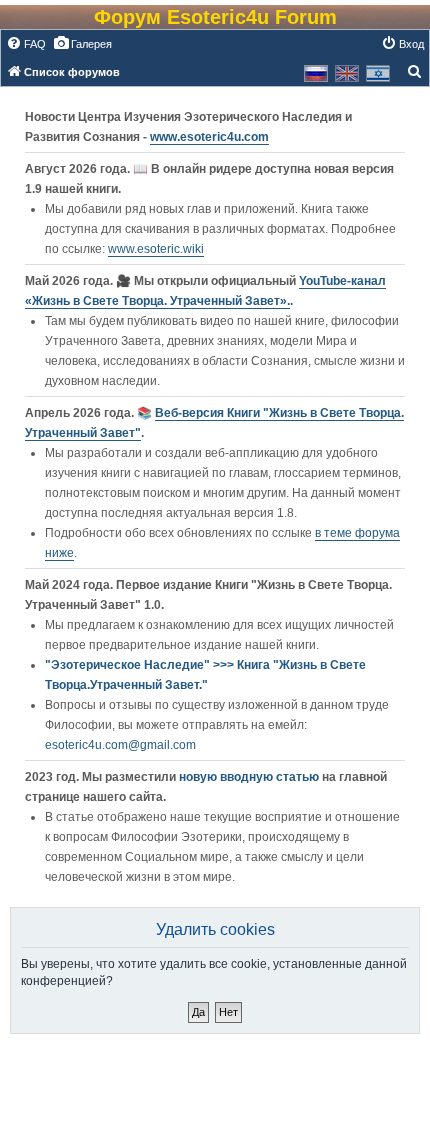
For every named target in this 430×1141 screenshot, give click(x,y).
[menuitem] (26, 44)
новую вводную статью (250, 777)
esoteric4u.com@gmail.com (120, 745)
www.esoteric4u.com (209, 137)
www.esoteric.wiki (156, 249)
